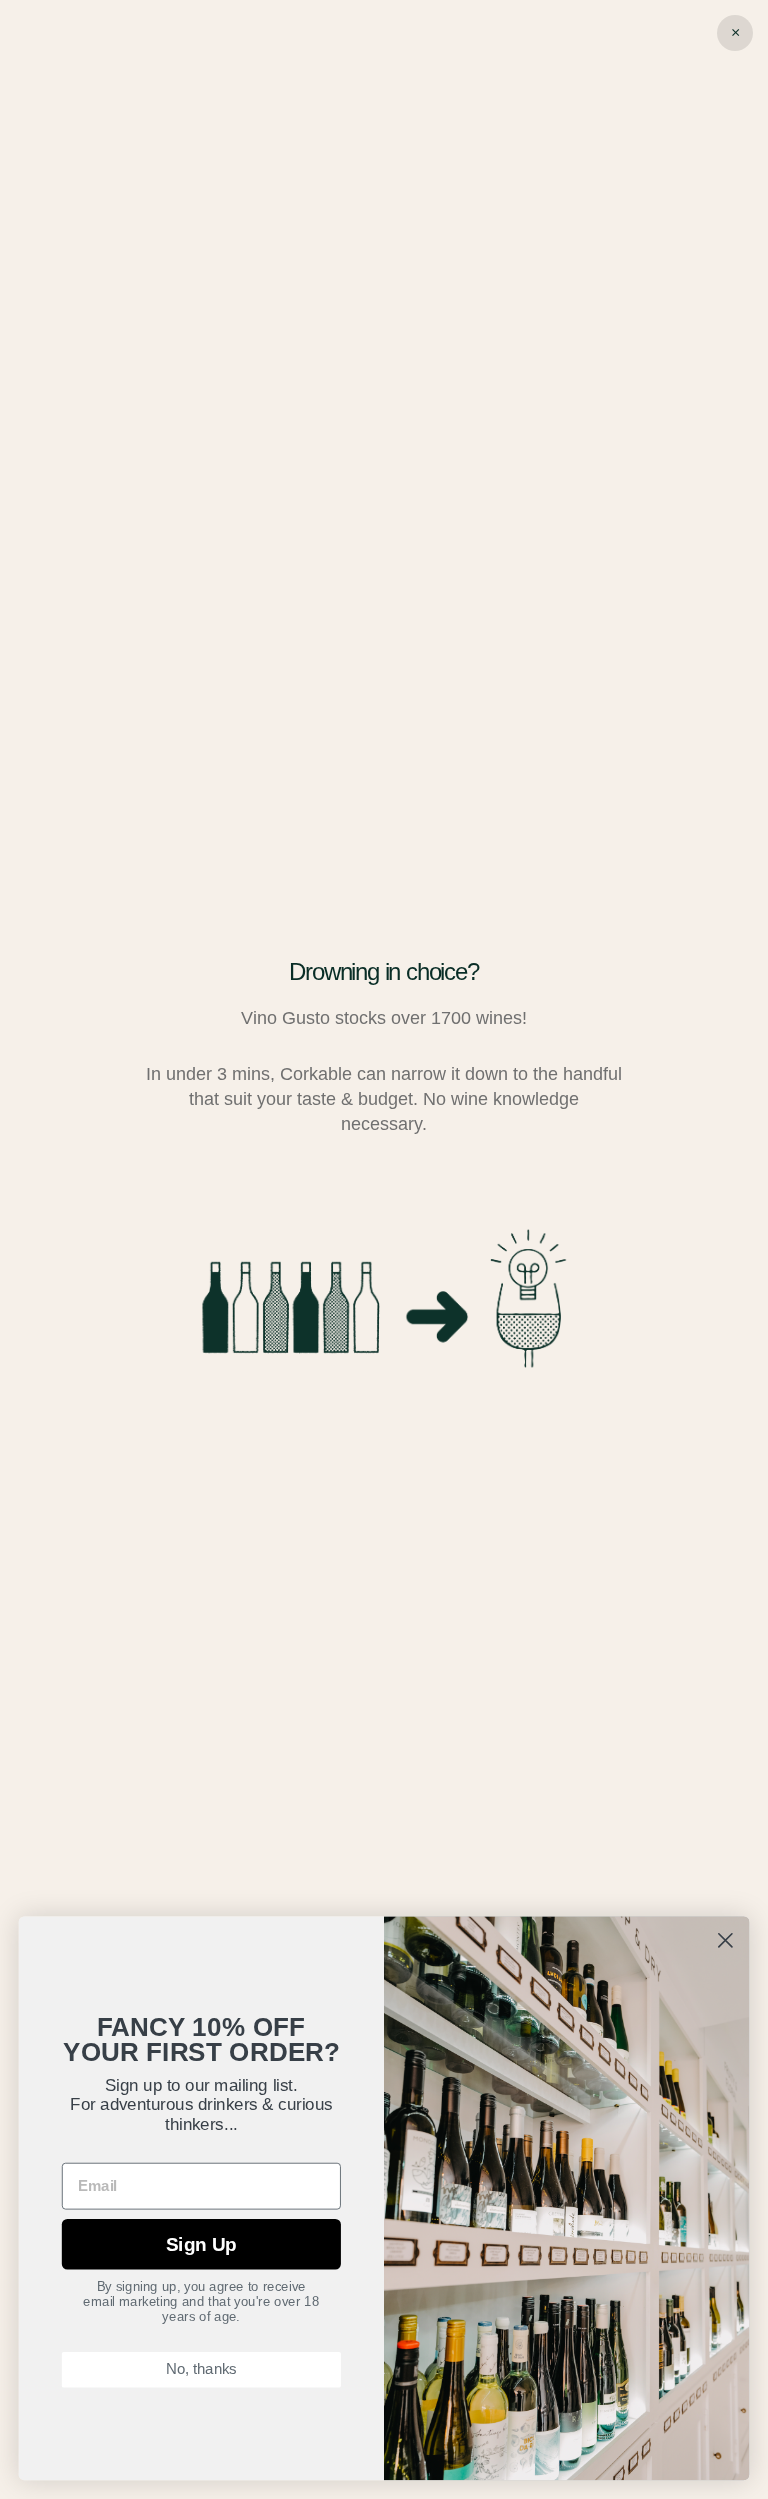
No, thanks (201, 2370)
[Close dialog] (725, 1940)
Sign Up (201, 2244)
